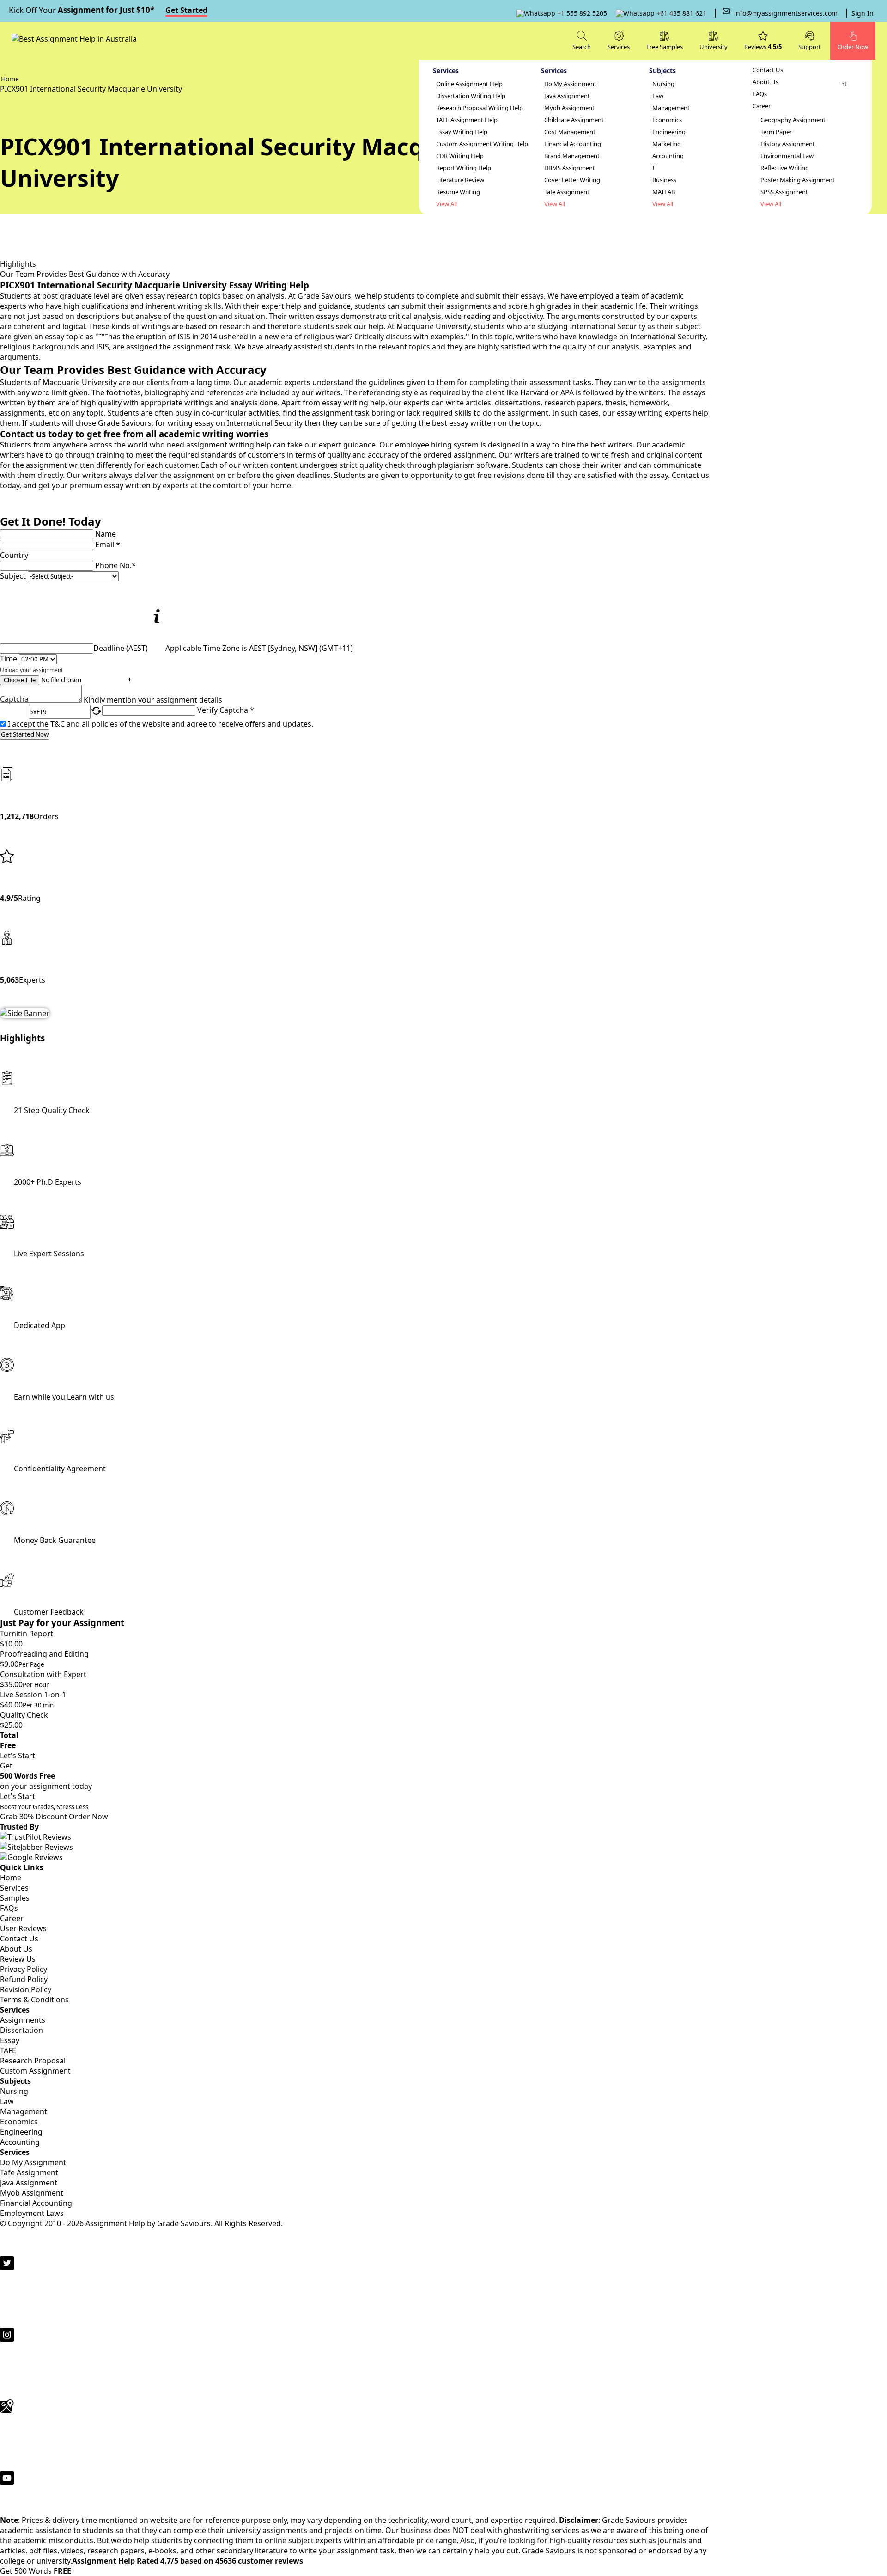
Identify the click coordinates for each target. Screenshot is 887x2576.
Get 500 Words (36, 2571)
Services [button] (619, 47)
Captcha (14, 700)
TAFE (8, 2050)
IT (655, 168)
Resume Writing (458, 192)
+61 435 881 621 (680, 13)
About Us (765, 82)
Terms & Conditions (34, 2000)
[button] (810, 40)
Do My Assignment (570, 84)
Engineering (669, 132)
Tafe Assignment (567, 192)
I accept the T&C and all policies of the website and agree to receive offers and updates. (161, 724)
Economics (667, 120)
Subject (13, 576)
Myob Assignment (569, 108)
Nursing (663, 84)
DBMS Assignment (570, 168)
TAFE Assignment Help (467, 120)
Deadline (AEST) (121, 648)
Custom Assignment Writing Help (482, 144)
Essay (10, 2040)
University (714, 47)
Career (762, 106)
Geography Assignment (793, 120)
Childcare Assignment (574, 120)
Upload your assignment (31, 670)
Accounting (668, 156)
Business (664, 180)
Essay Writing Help (462, 132)
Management (671, 108)
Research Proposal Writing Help (480, 108)
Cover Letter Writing (572, 180)
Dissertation (21, 2030)
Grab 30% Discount (44, 1812)
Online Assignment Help (469, 84)
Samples (15, 1898)
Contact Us (768, 70)
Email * (108, 545)
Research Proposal (33, 2061)
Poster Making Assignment (798, 180)
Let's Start (18, 1756)
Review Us (18, 1959)
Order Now (88, 1817)
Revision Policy (26, 1989)
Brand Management (572, 156)
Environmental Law (787, 156)
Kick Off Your (108, 10)
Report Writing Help (464, 168)
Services (14, 1888)
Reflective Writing (785, 168)
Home (11, 1878)
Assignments (23, 2020)
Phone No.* (115, 565)
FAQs (760, 94)
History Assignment (788, 144)
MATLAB (664, 192)
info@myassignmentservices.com (786, 13)
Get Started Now (25, 734)
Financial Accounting (573, 144)
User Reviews (23, 1928)
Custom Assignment (35, 2071)
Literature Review (460, 180)
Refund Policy (24, 1979)
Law (658, 96)
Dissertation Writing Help (471, 96)
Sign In (863, 13)
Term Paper (776, 132)
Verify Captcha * (226, 710)
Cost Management (570, 132)
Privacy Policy (24, 1969)
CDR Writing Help (460, 156)
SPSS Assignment (784, 192)
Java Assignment (567, 96)
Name (106, 534)
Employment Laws (32, 2213)
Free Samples (665, 47)
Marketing (667, 144)
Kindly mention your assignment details (153, 700)
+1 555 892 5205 (581, 13)
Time (9, 659)
